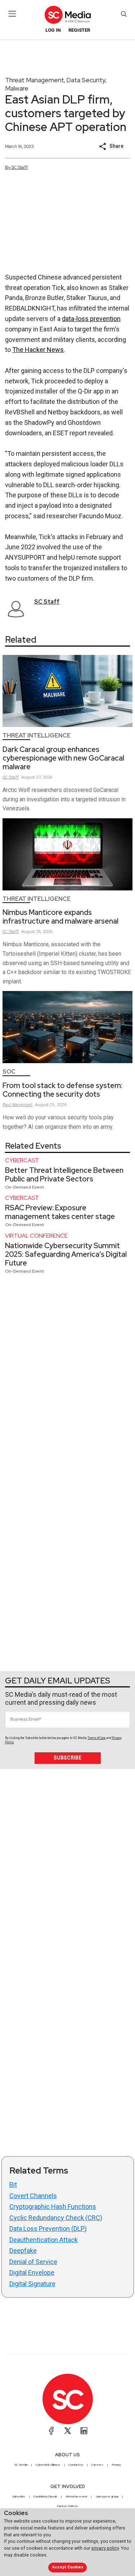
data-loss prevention (91, 319)
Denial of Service (33, 2262)
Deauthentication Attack (44, 2240)
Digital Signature (32, 2284)
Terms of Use (96, 1738)
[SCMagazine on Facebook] (51, 2431)
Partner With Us (67, 2506)
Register (79, 30)
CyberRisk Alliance (48, 2465)
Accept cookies (68, 2567)
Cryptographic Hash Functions (53, 2207)
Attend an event (76, 2496)
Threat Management (35, 80)
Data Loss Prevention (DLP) (48, 2229)
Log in (53, 30)
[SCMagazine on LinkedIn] (84, 2431)
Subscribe (67, 1758)
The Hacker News (38, 350)
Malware (17, 88)
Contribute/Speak (45, 2496)
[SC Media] (67, 15)
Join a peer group (107, 2496)
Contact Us (76, 2465)
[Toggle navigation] (12, 14)
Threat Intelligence (37, 736)
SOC (9, 1072)
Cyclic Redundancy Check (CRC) (56, 2218)
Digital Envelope (32, 2273)
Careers (97, 2465)
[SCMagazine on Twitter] (68, 2431)
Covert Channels (33, 2196)
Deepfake (23, 2251)
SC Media (21, 2465)
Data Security (86, 80)
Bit (13, 2185)
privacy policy (105, 2548)
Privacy (116, 2465)
